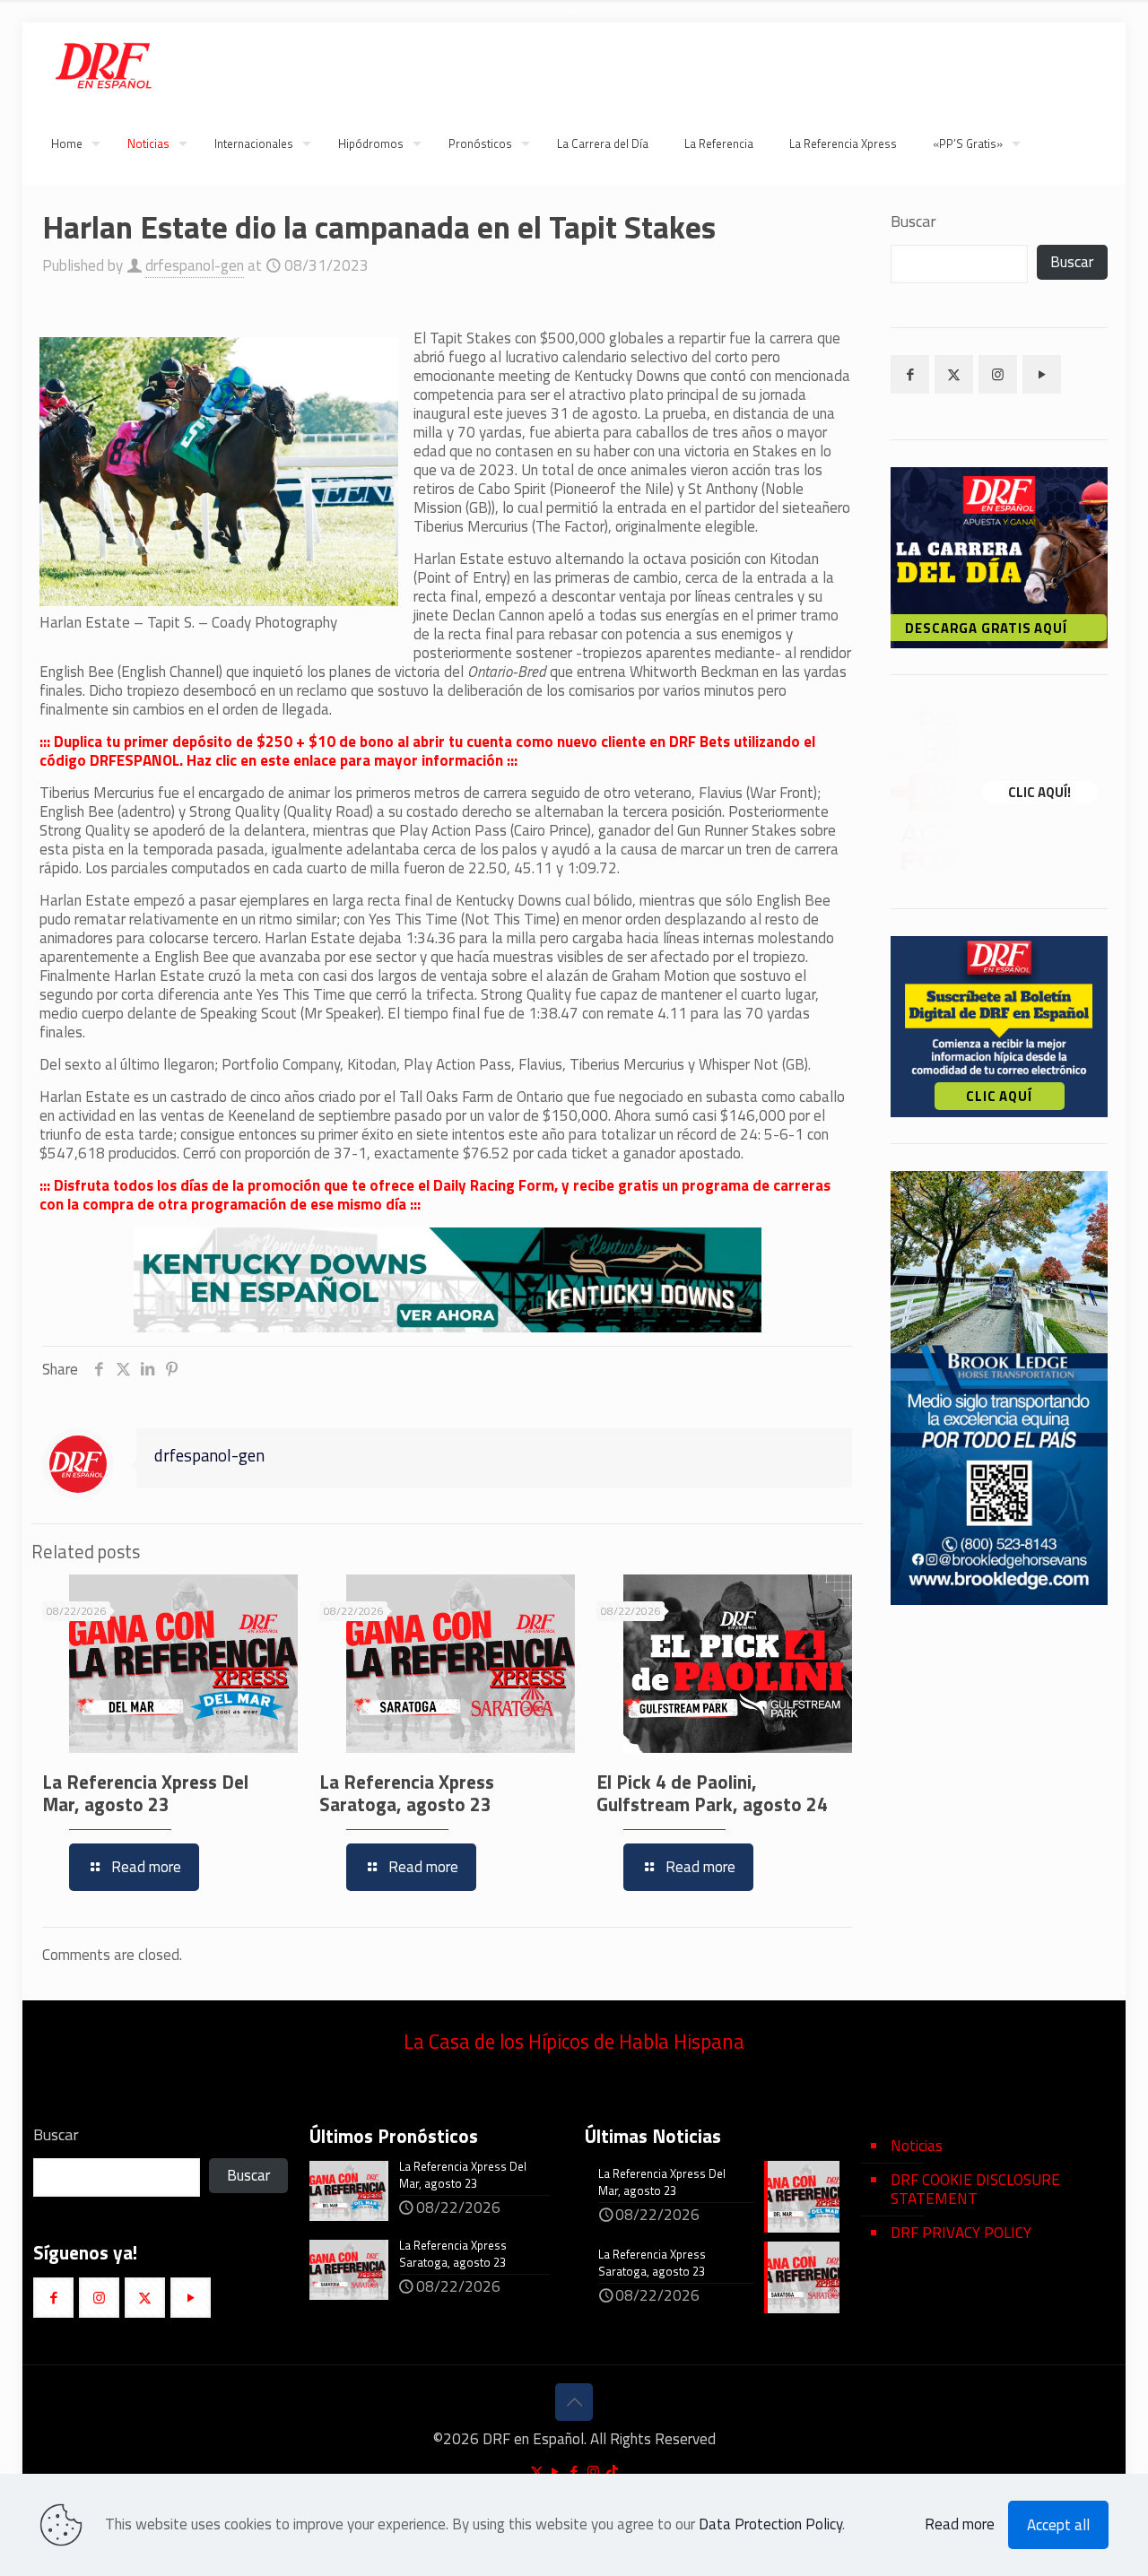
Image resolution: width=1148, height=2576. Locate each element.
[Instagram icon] (593, 2472)
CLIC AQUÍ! (1039, 792)
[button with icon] (910, 374)
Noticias (917, 2146)
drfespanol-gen (195, 265)
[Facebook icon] (574, 2472)
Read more (960, 2524)
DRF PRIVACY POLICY (961, 2233)
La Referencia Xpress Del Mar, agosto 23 (145, 1793)
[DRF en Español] (103, 63)
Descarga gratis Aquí (987, 628)
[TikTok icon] (612, 2472)
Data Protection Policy (770, 2524)
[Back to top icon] (574, 2402)
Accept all (1058, 2525)
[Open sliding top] (574, 20)
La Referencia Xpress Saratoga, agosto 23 (407, 1793)
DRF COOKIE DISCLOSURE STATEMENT (975, 2189)
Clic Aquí (999, 1096)
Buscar (913, 221)
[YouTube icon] (556, 2472)
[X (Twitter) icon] (537, 2472)
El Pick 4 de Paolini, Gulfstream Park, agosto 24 (712, 1793)
